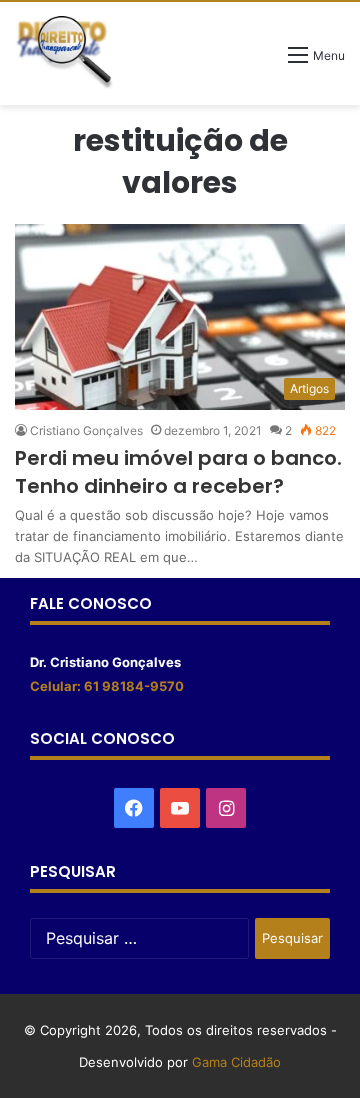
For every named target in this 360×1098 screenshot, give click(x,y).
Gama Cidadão (236, 1062)
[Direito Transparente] (65, 52)
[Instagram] (226, 808)
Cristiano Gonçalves (86, 430)
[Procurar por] (263, 61)
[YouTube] (180, 808)
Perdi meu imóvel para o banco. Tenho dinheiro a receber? (178, 472)
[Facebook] (134, 808)
